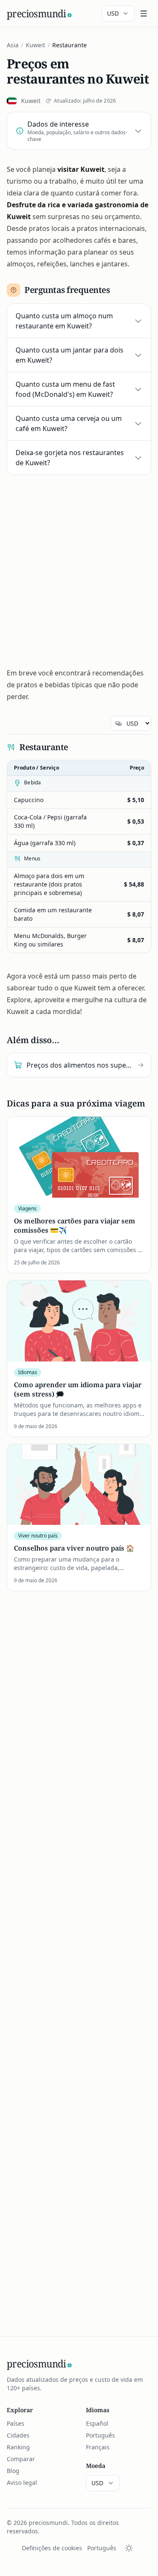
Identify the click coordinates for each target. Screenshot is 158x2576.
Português (100, 2435)
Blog (13, 2471)
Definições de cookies (52, 2548)
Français (98, 2447)
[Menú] (144, 14)
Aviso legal (22, 2482)
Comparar (21, 2459)
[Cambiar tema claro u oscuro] (129, 2548)
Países (16, 2423)
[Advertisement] (79, 568)
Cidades (18, 2435)
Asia (13, 45)
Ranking (18, 2447)
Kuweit (35, 45)
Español (97, 2423)
